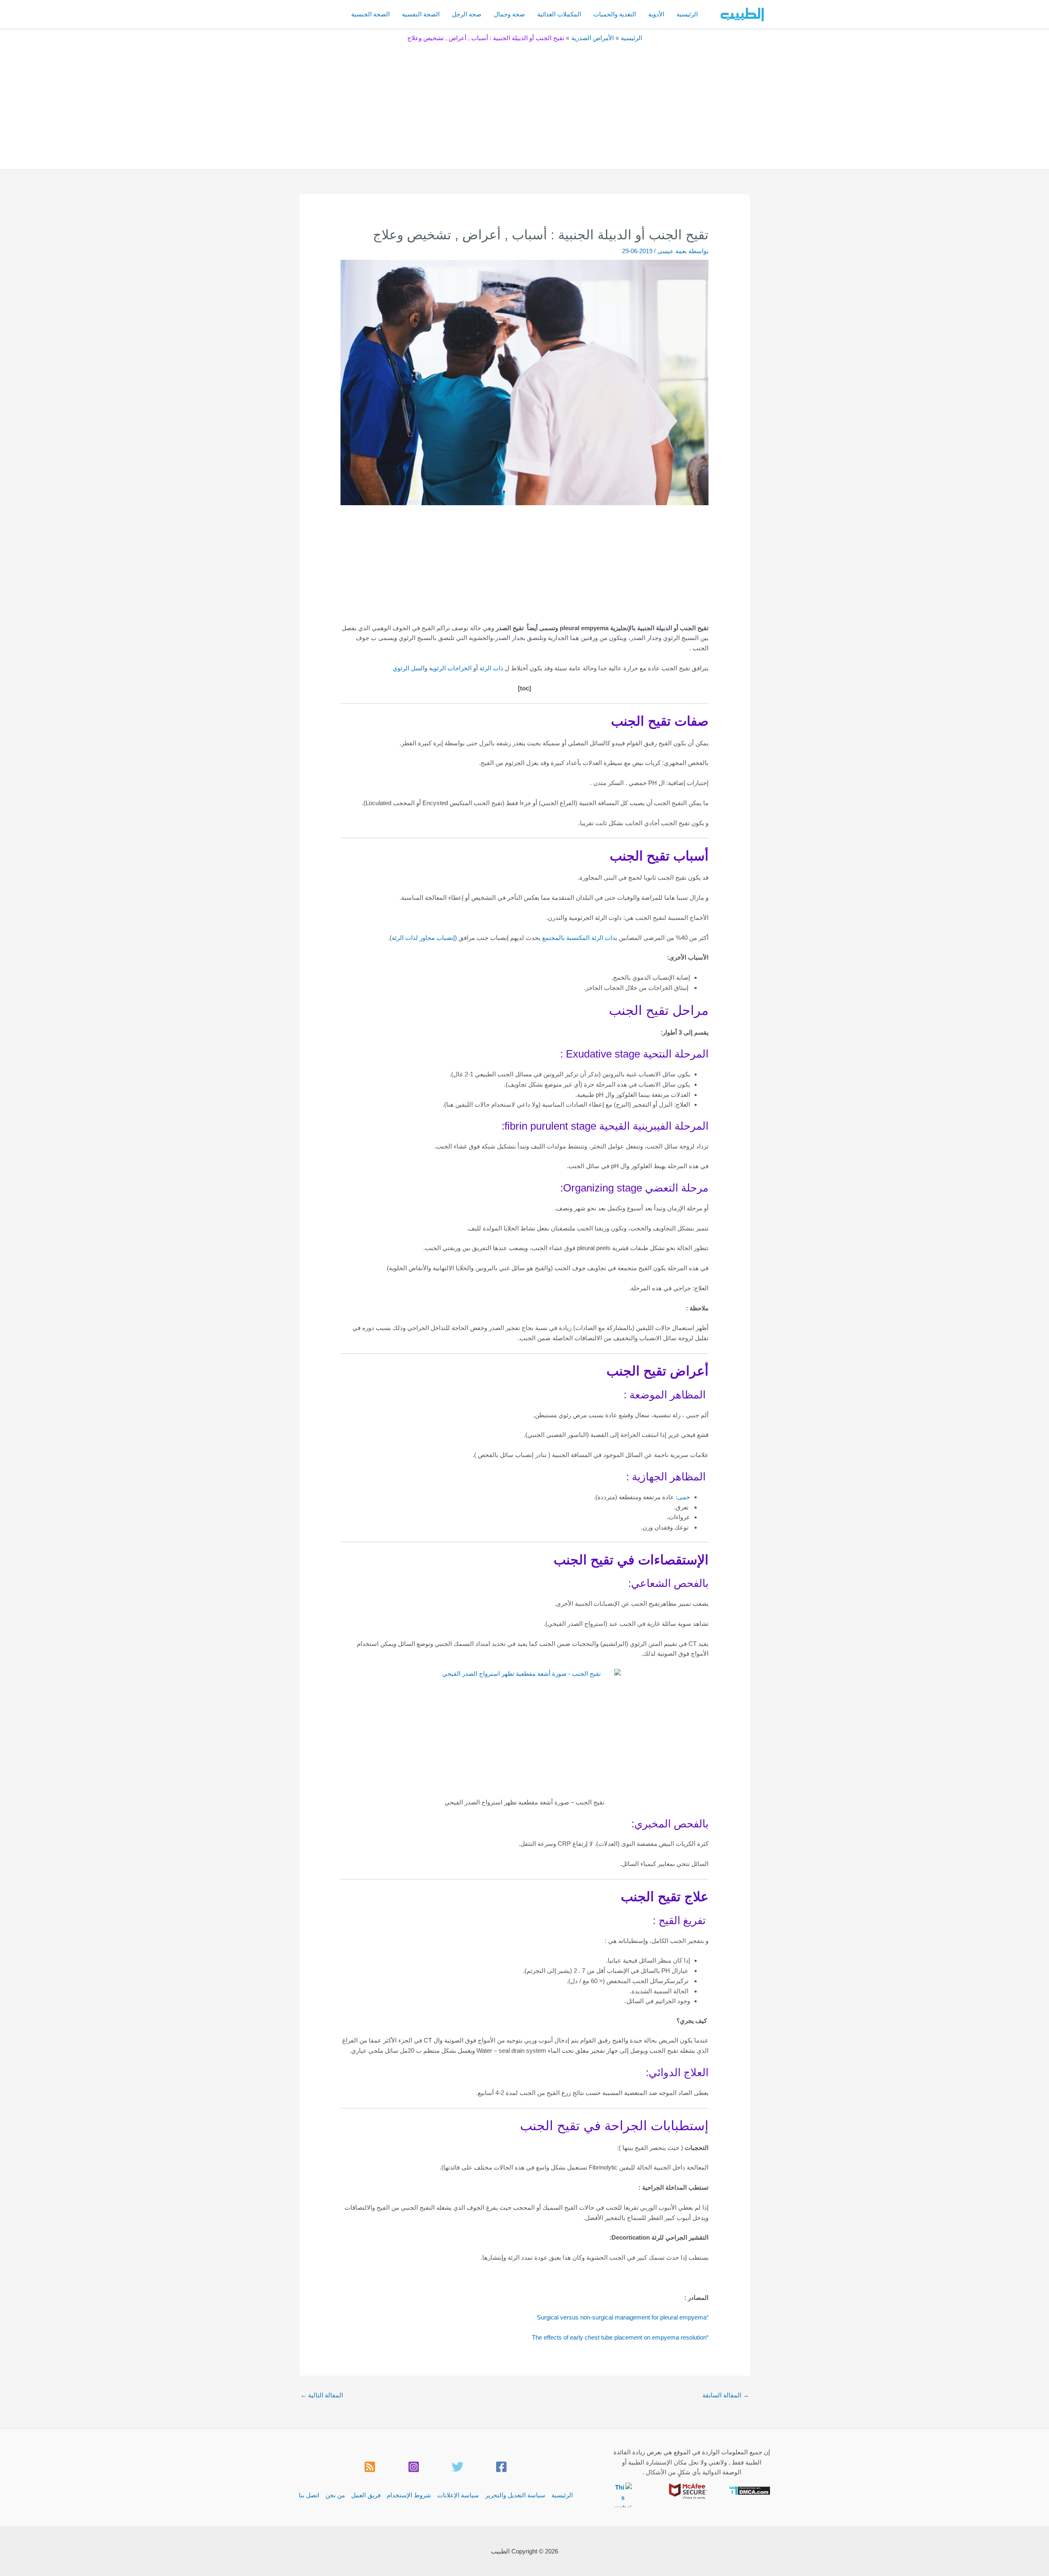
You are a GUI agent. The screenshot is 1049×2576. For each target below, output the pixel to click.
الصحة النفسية (421, 14)
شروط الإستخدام (409, 2495)
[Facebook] (501, 2467)
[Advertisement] (524, 104)
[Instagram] (414, 2467)
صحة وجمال (509, 14)
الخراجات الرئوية (450, 668)
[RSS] (370, 2467)
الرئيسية (687, 14)
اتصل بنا (309, 2495)
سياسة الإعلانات (458, 2495)
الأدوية (656, 14)
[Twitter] (458, 2467)
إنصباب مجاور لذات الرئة (423, 938)
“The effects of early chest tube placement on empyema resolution (620, 2337)
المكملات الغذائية (559, 14)
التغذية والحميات (615, 14)
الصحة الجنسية (370, 14)
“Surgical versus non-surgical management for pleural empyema (623, 2317)
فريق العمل (366, 2495)
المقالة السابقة (726, 2395)
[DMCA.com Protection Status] (750, 2490)
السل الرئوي (409, 668)
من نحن (335, 2495)
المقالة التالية (322, 2395)
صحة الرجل (467, 14)
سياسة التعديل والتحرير (515, 2495)
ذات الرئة (491, 668)
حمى (684, 1497)
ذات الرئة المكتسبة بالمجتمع (579, 938)
